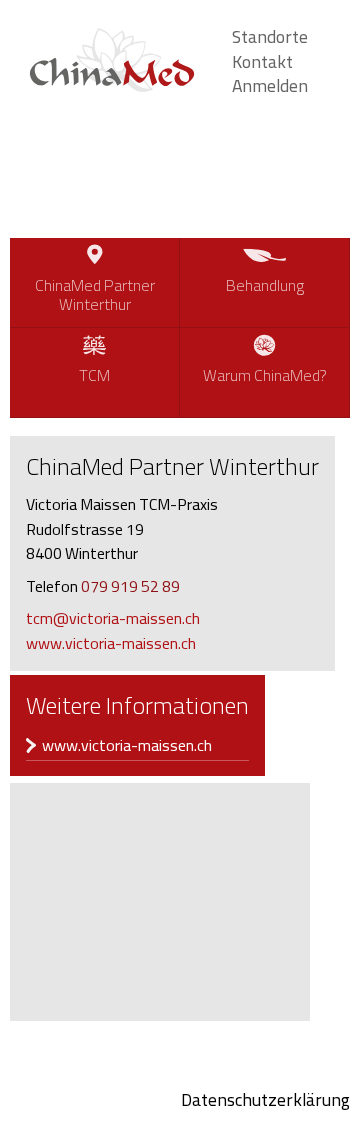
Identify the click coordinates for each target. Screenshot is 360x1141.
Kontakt (262, 61)
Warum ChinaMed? (265, 375)
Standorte (270, 36)
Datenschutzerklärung (265, 1099)
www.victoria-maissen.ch (111, 643)
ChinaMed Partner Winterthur (95, 294)
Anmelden (270, 85)
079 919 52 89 (130, 586)
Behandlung (265, 285)
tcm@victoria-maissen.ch (113, 618)
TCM (94, 375)
